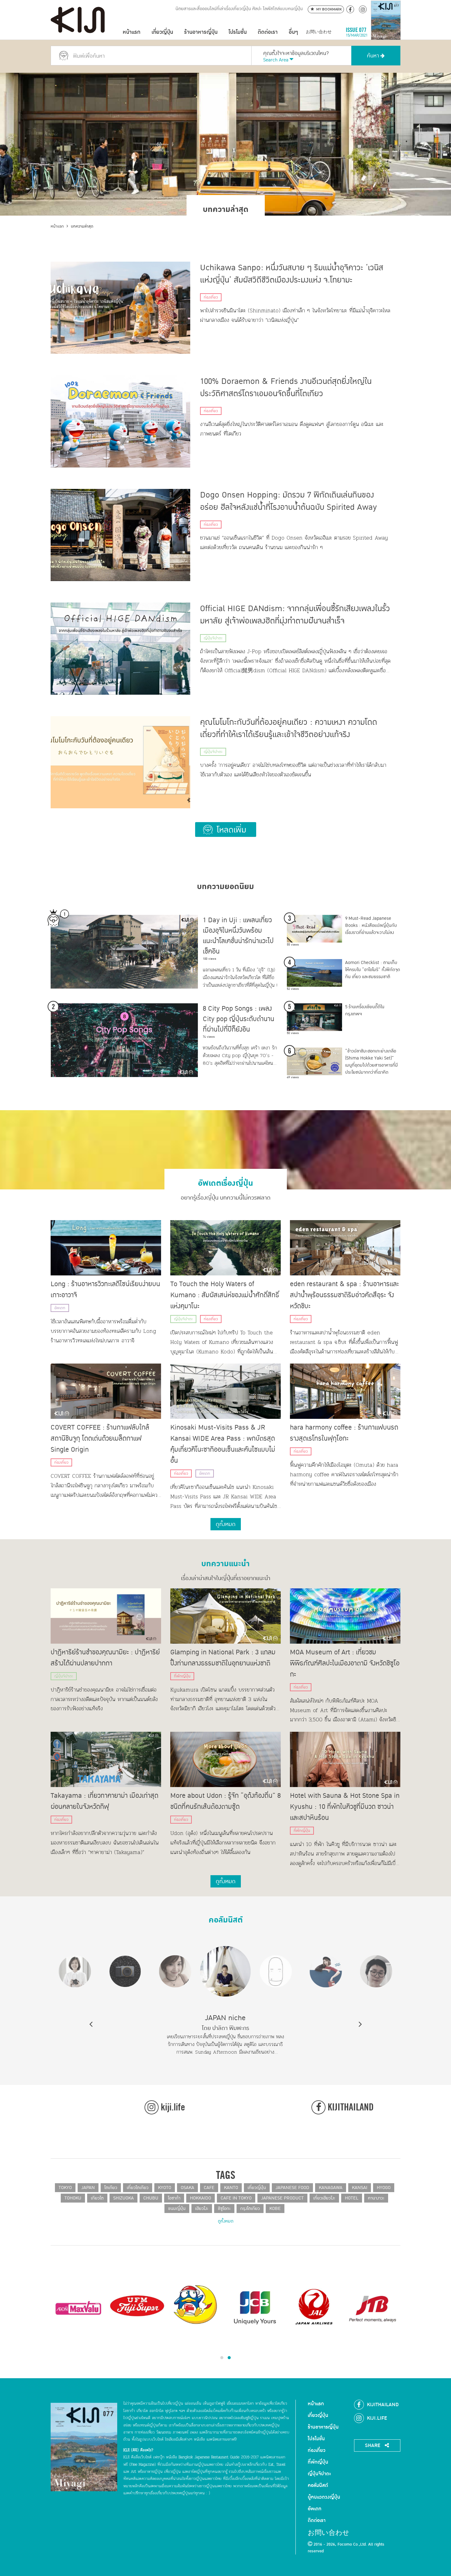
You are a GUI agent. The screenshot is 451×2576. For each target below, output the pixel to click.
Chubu (151, 2198)
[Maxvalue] (78, 2307)
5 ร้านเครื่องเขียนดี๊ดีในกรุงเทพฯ (365, 1010)
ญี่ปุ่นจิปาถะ (213, 638)
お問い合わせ (319, 32)
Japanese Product (282, 2198)
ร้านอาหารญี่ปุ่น (201, 32)
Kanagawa (331, 2188)
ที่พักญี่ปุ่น (182, 1676)
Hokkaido (200, 2198)
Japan (88, 2188)
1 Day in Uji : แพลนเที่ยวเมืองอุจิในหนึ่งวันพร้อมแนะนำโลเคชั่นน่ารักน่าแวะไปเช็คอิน (238, 936)
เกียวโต (97, 2198)
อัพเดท (60, 1308)
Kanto (231, 2188)
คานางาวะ (376, 2198)
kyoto (165, 2188)
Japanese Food (292, 2188)
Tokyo (65, 2188)
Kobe (275, 2209)
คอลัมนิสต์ (226, 1918)
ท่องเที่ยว (211, 297)
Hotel (352, 2198)
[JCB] (255, 2307)
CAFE (209, 2188)
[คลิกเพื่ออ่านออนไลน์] (386, 32)
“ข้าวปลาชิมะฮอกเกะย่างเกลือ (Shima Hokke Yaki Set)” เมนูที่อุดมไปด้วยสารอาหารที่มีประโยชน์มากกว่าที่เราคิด (372, 1062)
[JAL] (314, 2307)
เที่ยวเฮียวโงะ (324, 2198)
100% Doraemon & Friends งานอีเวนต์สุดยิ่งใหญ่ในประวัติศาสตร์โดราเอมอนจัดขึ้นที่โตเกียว (286, 388)
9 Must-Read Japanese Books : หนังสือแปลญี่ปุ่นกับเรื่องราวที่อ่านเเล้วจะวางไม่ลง (371, 925)
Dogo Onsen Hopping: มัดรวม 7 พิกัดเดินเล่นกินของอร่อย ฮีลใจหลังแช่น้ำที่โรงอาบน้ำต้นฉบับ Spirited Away (289, 501)
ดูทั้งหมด (226, 2221)
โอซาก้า (174, 2198)
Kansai (360, 2188)
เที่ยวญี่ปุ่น (162, 32)
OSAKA (187, 2188)
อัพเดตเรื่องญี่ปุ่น (225, 1181)
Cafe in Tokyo (236, 2198)
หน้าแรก (132, 32)
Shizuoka (123, 2198)
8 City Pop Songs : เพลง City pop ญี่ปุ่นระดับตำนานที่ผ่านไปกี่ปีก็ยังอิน (239, 1019)
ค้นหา (374, 56)
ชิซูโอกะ (224, 2209)
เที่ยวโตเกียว (138, 2188)
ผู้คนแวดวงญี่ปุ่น (324, 2497)
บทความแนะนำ (225, 1561)
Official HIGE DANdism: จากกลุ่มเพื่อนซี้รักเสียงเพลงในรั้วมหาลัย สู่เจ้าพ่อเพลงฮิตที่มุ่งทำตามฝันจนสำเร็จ (295, 615)
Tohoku (73, 2198)
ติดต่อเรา (268, 32)
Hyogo (384, 2188)
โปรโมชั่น (238, 32)
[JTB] (373, 2307)
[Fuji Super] (137, 2307)
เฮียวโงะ (202, 2209)
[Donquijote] (196, 2304)
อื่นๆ (293, 32)
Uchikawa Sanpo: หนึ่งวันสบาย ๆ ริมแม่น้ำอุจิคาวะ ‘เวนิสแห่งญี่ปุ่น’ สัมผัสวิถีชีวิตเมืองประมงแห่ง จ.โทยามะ (292, 274)
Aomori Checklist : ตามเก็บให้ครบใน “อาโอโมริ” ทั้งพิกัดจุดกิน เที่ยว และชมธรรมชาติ (373, 970)
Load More (226, 829)
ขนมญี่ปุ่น (177, 2209)
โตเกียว (111, 2188)
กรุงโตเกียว (250, 2209)
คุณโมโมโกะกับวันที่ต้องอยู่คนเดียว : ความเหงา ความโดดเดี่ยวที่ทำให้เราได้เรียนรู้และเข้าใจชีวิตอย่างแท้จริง (289, 728)
